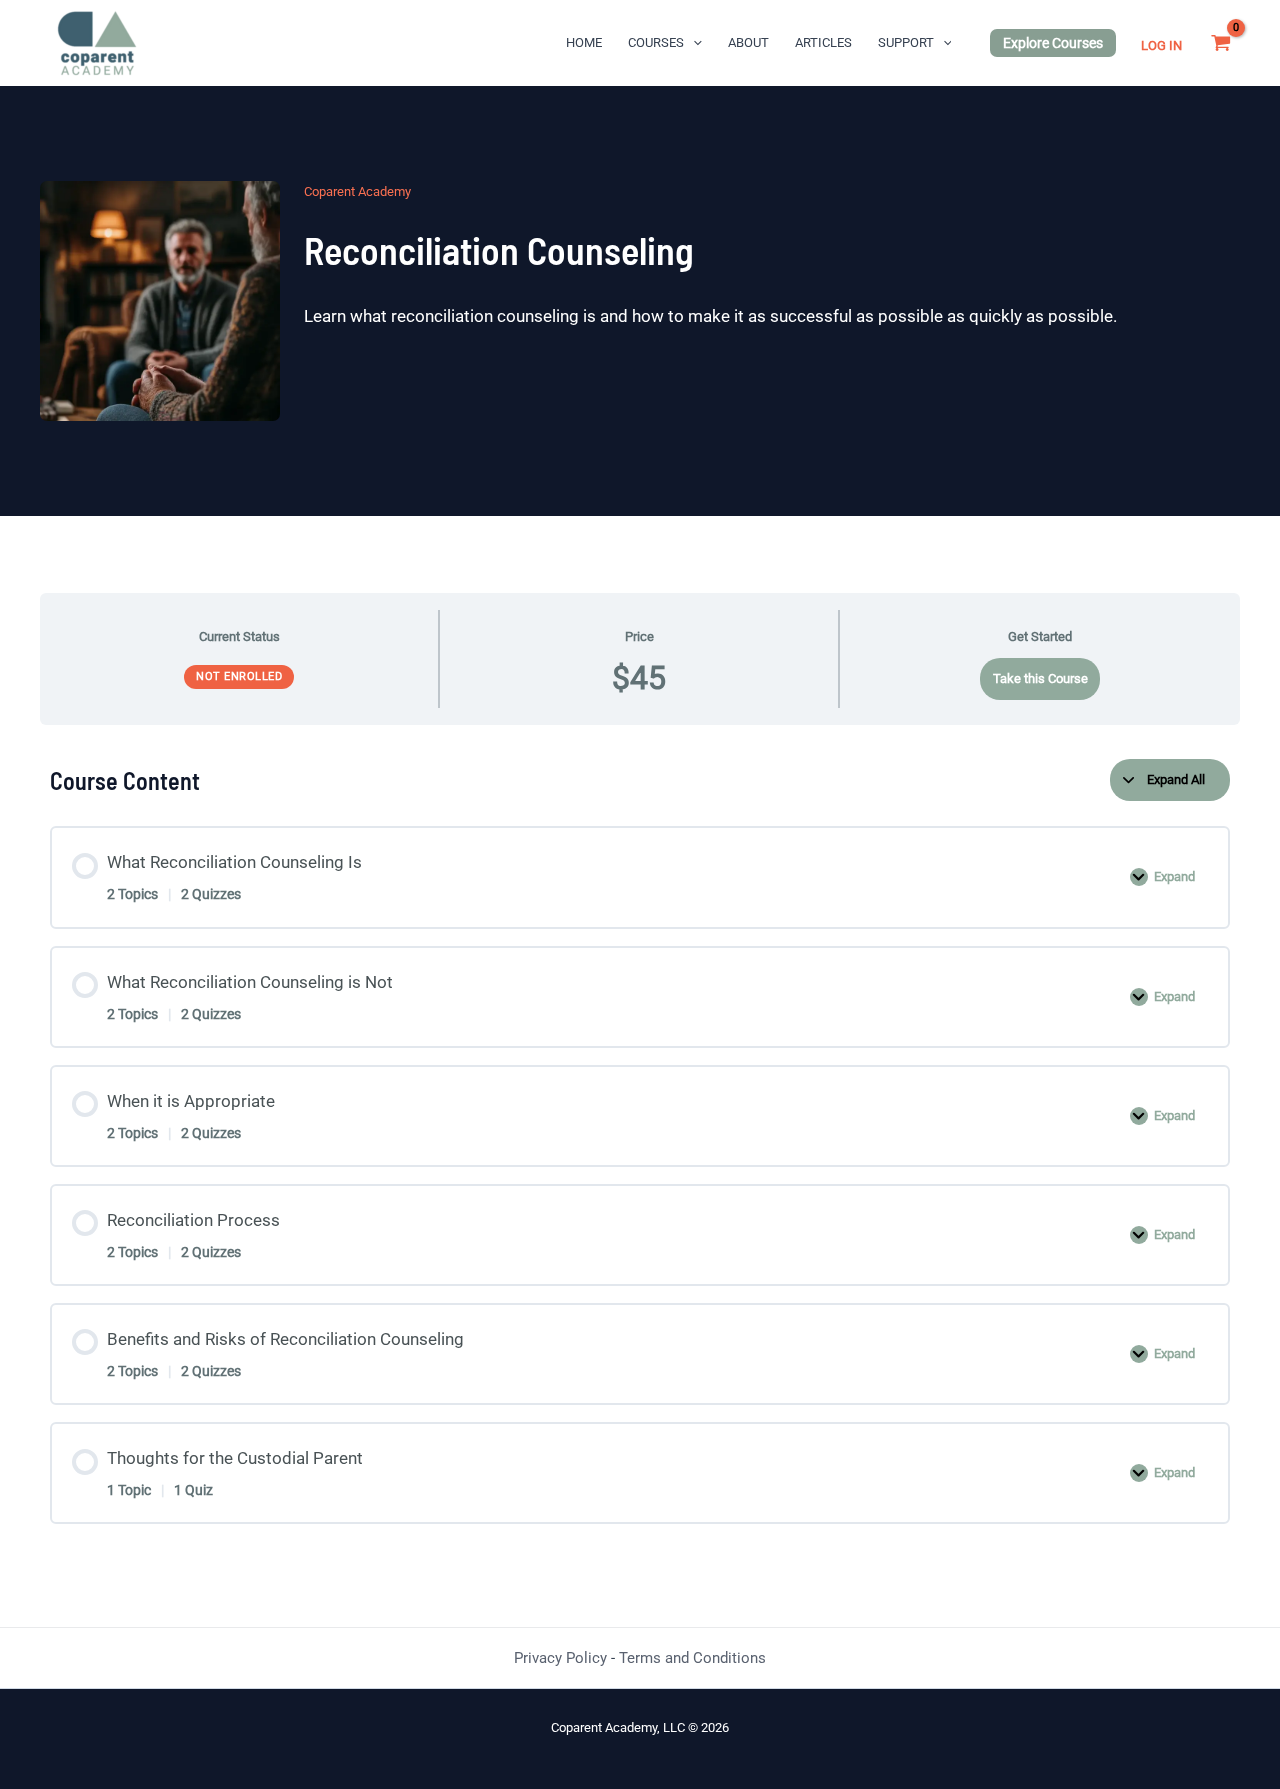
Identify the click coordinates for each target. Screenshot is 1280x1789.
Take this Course (1040, 678)
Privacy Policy (560, 1658)
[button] (693, 43)
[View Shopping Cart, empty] (1221, 43)
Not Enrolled (239, 676)
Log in (1161, 45)
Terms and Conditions (692, 1658)
